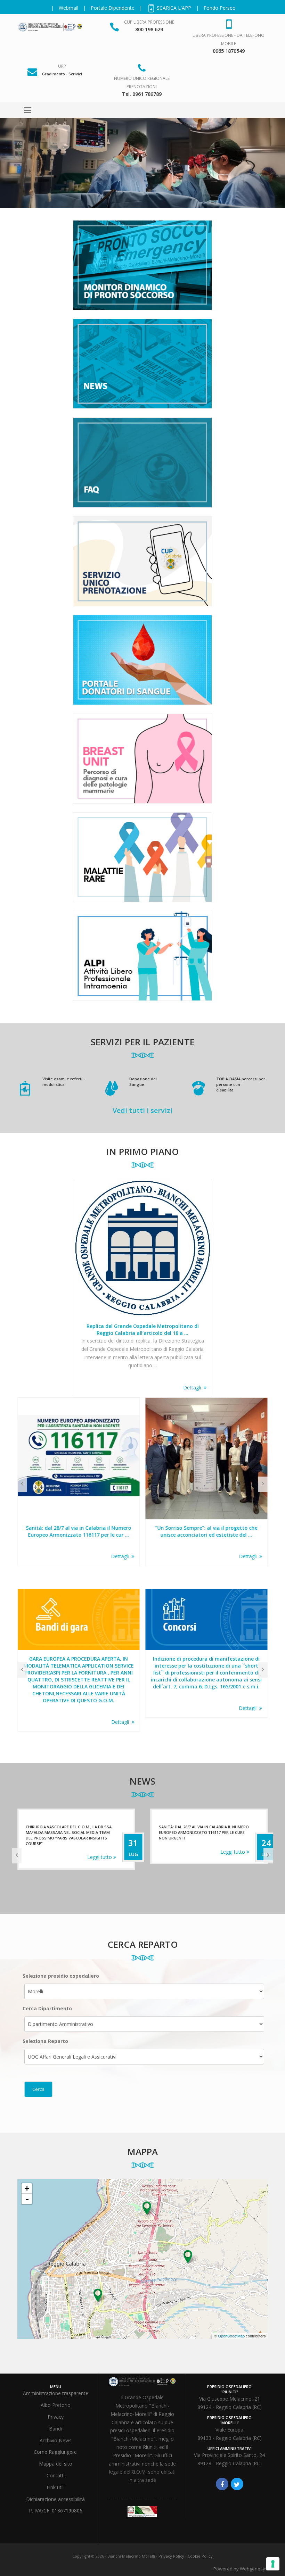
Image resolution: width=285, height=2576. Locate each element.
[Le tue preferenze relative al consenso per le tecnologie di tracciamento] (273, 2564)
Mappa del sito (56, 2464)
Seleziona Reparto (45, 2041)
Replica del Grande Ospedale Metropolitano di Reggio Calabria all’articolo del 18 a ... (143, 1329)
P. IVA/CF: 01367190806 (56, 2511)
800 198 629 (149, 29)
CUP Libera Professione (149, 22)
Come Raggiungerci (56, 2452)
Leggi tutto (100, 1852)
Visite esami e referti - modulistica (64, 1082)
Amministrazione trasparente (56, 2393)
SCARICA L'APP (173, 8)
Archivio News (56, 2440)
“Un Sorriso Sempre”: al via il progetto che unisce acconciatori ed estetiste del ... (79, 1531)
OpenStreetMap (231, 2336)
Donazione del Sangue (143, 1082)
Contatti (56, 2475)
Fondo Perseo (220, 8)
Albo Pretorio (56, 2405)
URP (62, 66)
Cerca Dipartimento (47, 2008)
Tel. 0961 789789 (142, 94)
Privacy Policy (171, 2556)
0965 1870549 (229, 51)
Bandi (55, 2429)
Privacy (56, 2417)
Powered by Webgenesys (241, 2569)
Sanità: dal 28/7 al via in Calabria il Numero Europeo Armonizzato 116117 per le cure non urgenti (71, 1832)
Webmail (68, 8)
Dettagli (193, 1387)
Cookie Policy (200, 2556)
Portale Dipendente (113, 8)
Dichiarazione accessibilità (55, 2499)
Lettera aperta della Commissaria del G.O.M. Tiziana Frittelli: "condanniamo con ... (206, 1531)
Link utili (56, 2487)
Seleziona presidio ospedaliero (61, 1976)
